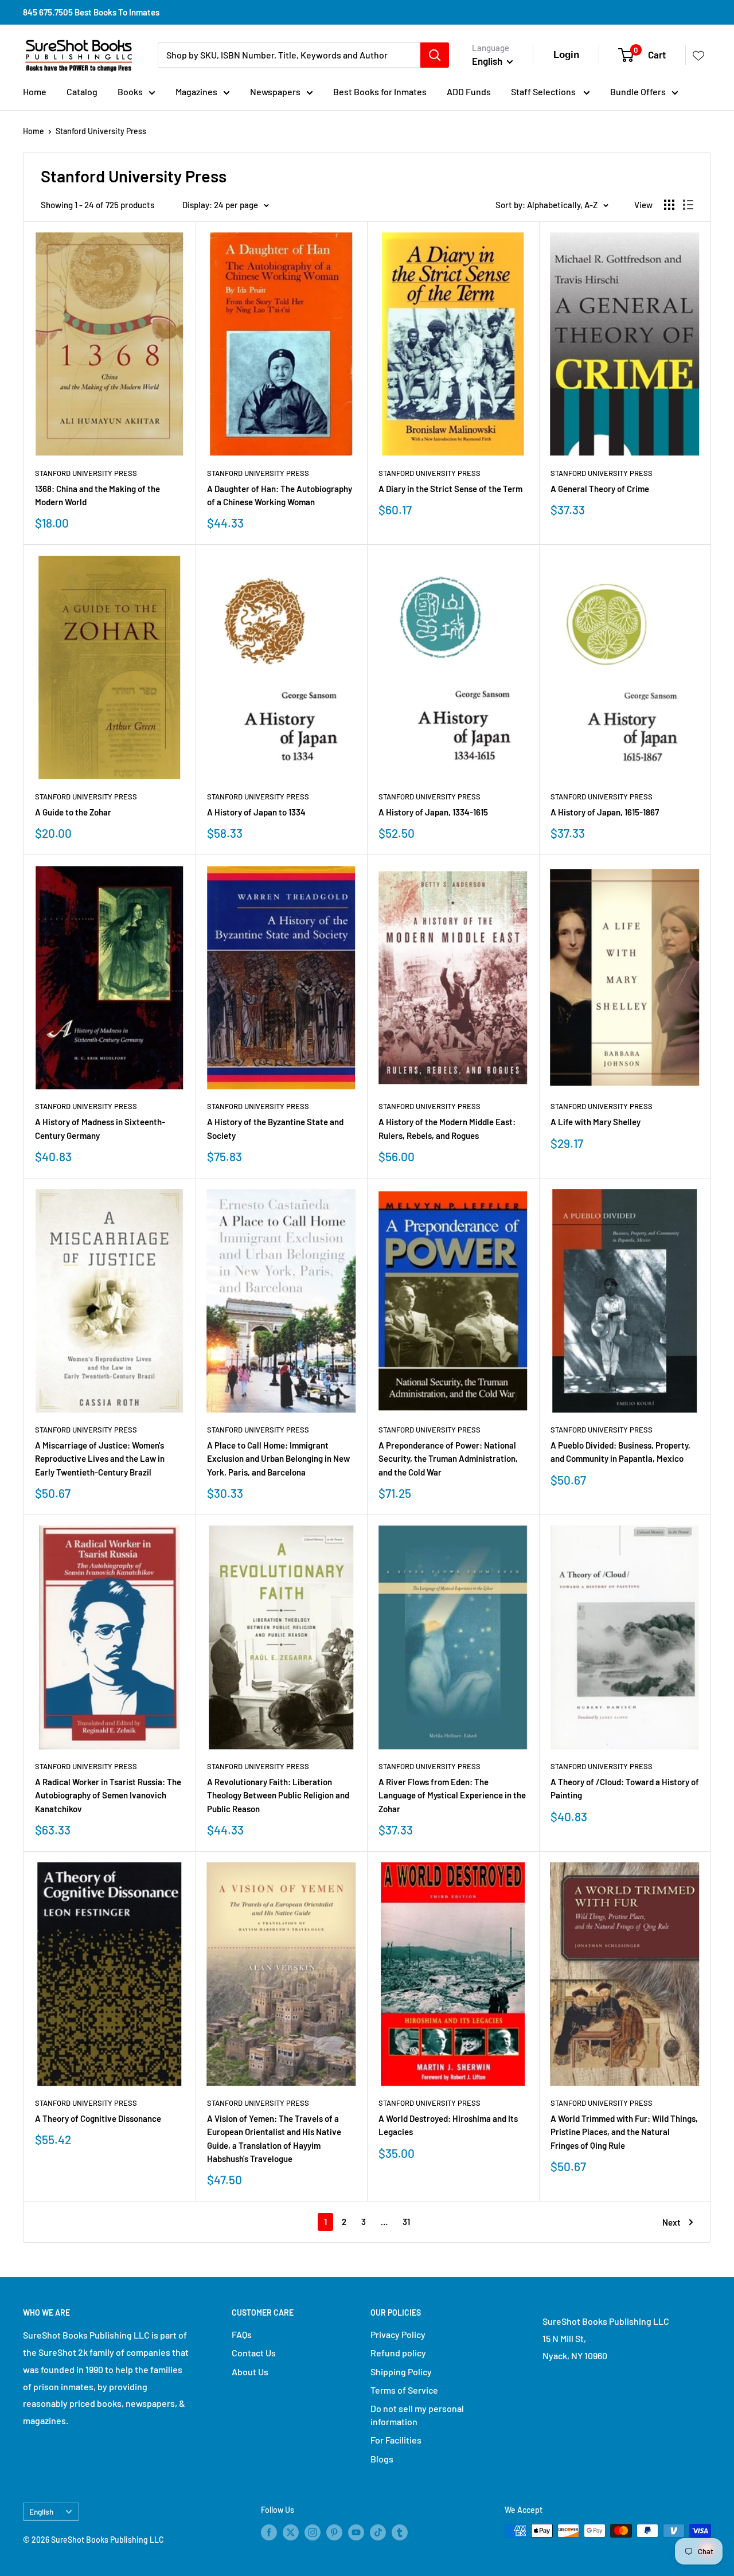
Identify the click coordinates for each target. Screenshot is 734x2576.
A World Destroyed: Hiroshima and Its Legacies (448, 2125)
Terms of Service (404, 2390)
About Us (250, 2372)
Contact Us (254, 2353)
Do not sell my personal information (417, 2415)
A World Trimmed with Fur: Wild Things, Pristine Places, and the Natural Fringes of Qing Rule (624, 2132)
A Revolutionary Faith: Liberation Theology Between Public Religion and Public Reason (278, 1795)
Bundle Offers (638, 91)
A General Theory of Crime (600, 489)
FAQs (242, 2334)
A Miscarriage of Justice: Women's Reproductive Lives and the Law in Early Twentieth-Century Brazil (100, 1459)
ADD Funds (469, 91)
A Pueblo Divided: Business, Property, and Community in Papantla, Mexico (620, 1452)
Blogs (382, 2459)
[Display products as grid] (669, 205)
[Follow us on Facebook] (269, 2532)
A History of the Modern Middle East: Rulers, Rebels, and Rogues (447, 1128)
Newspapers (275, 91)
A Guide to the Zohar (73, 812)
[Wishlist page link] (698, 55)
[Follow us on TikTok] (378, 2532)
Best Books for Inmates (380, 91)
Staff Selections (544, 91)
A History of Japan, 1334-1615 (433, 812)
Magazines (196, 91)
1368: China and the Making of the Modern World (97, 495)
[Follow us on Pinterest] (334, 2532)
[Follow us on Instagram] (313, 2532)
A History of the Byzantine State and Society (275, 1128)
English (41, 2511)
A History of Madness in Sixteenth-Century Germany (100, 1128)
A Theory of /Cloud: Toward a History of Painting (625, 1788)
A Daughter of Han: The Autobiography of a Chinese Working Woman (280, 495)
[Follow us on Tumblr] (400, 2532)
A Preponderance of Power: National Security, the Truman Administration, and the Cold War (448, 1459)
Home (35, 91)
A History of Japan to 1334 (256, 812)
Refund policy (398, 2353)
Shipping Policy (401, 2372)
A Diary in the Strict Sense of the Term (450, 489)
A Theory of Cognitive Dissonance (98, 2118)
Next (671, 2222)
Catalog (82, 91)
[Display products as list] (688, 205)
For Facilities (396, 2440)
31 (406, 2222)
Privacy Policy (398, 2334)
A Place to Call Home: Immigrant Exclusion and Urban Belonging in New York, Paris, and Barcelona (278, 1459)
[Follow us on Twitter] (291, 2532)
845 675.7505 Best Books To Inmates (91, 12)
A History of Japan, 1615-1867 (605, 812)
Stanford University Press (101, 131)
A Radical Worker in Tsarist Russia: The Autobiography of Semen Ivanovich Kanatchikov (108, 1795)
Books (130, 91)
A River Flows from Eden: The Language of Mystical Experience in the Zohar (452, 1795)
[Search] (435, 55)
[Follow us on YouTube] (356, 2532)
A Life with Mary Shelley (596, 1122)
